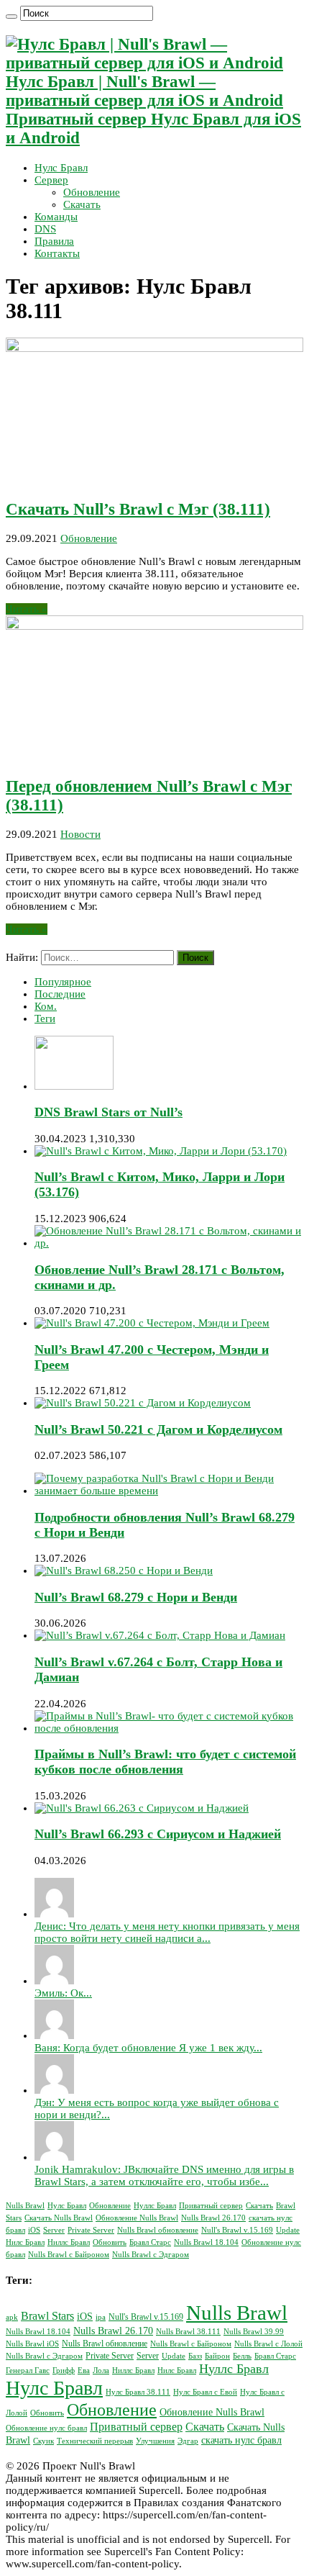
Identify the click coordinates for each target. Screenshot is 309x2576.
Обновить (110, 2242)
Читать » (27, 609)
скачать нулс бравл (241, 2440)
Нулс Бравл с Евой (205, 2392)
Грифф (64, 2371)
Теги (45, 1018)
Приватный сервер (211, 2206)
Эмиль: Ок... (63, 1993)
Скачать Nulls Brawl (59, 2218)
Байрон (217, 2356)
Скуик (43, 2441)
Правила (54, 241)
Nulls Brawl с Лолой (268, 2344)
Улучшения (155, 2441)
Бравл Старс (150, 2242)
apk (12, 2317)
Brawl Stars (47, 2316)
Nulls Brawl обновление (158, 2230)
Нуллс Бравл (155, 2206)
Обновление (92, 192)
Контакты (57, 253)
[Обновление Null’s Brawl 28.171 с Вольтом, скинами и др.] (169, 1243)
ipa (101, 2317)
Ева (84, 2371)
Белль (242, 2356)
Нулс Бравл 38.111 (138, 2392)
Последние (60, 994)
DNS (45, 229)
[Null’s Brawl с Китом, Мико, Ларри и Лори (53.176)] (161, 1151)
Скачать (82, 204)
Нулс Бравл (61, 168)
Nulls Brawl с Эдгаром (151, 2255)
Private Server (91, 2230)
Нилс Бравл (25, 2242)
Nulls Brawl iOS (32, 2344)
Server (54, 2230)
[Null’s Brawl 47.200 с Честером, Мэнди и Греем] (152, 1323)
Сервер (51, 180)
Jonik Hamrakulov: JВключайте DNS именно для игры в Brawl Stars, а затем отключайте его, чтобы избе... (164, 2175)
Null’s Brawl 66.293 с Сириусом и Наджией (158, 1834)
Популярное (63, 982)
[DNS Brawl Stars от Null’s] (74, 1086)
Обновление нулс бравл (46, 2428)
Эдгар (188, 2441)
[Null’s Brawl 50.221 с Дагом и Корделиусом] (143, 1403)
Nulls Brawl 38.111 (188, 2332)
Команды (56, 217)
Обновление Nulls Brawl (137, 2218)
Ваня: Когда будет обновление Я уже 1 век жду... (148, 2048)
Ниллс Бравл (69, 2242)
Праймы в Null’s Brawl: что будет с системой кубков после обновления (165, 1762)
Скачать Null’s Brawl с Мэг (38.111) (138, 509)
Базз (195, 2356)
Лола (101, 2371)
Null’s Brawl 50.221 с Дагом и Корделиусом (158, 1429)
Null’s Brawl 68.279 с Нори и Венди (136, 1597)
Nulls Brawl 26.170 (213, 2218)
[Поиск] (11, 17)
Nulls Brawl (25, 2206)
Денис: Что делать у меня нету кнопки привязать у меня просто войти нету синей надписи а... (167, 1932)
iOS (34, 2230)
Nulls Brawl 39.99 (254, 2332)
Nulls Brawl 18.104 (206, 2242)
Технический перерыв (95, 2441)
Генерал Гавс (28, 2371)
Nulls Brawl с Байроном (69, 2255)
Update (288, 2230)
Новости (80, 834)
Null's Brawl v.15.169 (237, 2230)
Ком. (46, 1006)
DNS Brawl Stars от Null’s (109, 1112)
